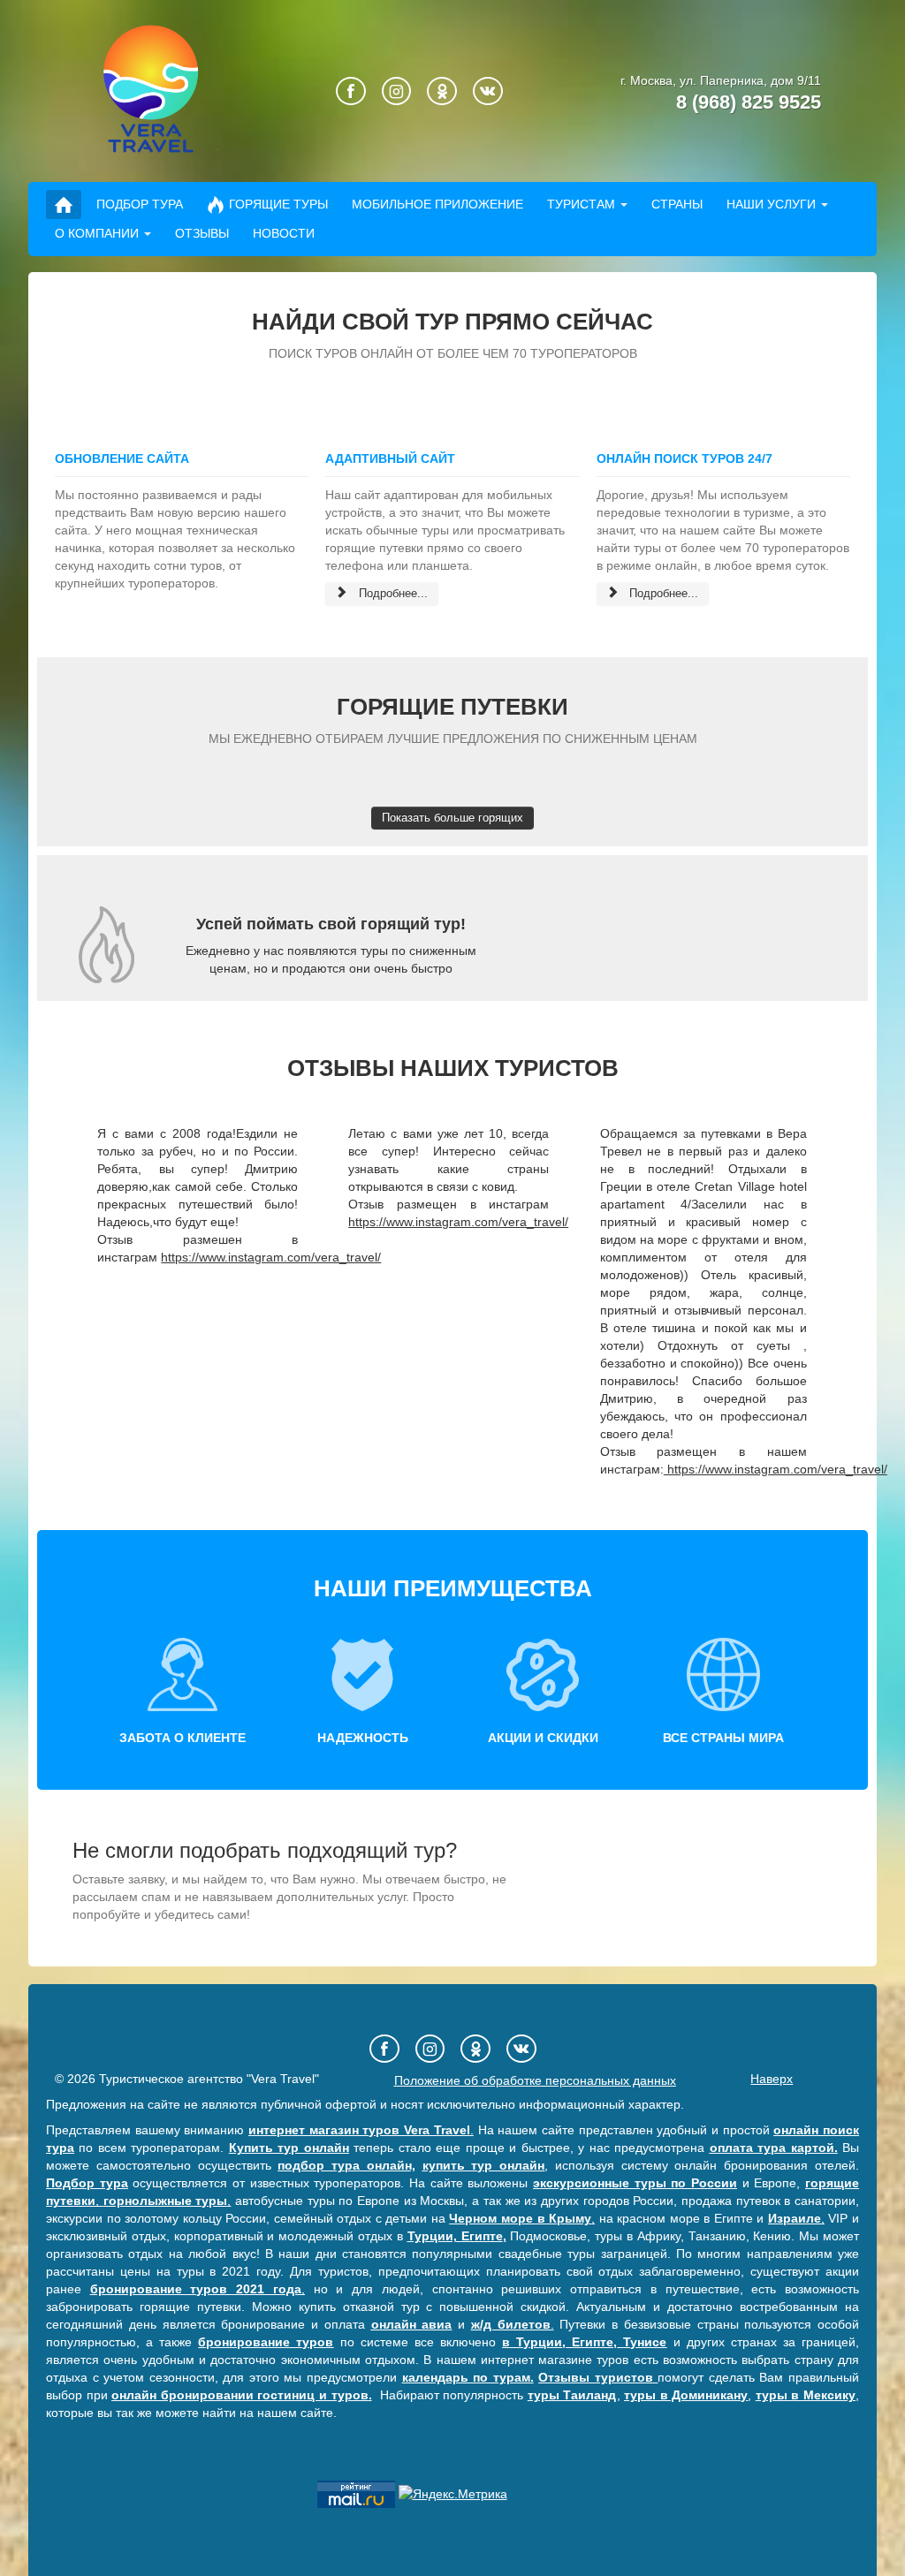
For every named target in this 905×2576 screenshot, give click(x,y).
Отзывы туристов (598, 2377)
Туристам (581, 204)
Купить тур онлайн (289, 2148)
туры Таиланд (572, 2395)
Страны (677, 204)
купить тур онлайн (484, 2165)
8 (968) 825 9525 (749, 102)
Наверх (772, 2079)
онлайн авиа (412, 2324)
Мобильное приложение (437, 204)
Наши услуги (771, 204)
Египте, (594, 2342)
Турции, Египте (455, 2236)
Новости (284, 233)
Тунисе (645, 2342)
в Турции (532, 2342)
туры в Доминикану (686, 2395)
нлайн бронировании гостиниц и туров (243, 2395)
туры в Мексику (806, 2395)
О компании (97, 233)
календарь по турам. (468, 2377)
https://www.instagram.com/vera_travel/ (271, 1257)
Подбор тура (140, 204)
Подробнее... (392, 593)
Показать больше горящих (452, 818)
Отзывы (202, 233)
